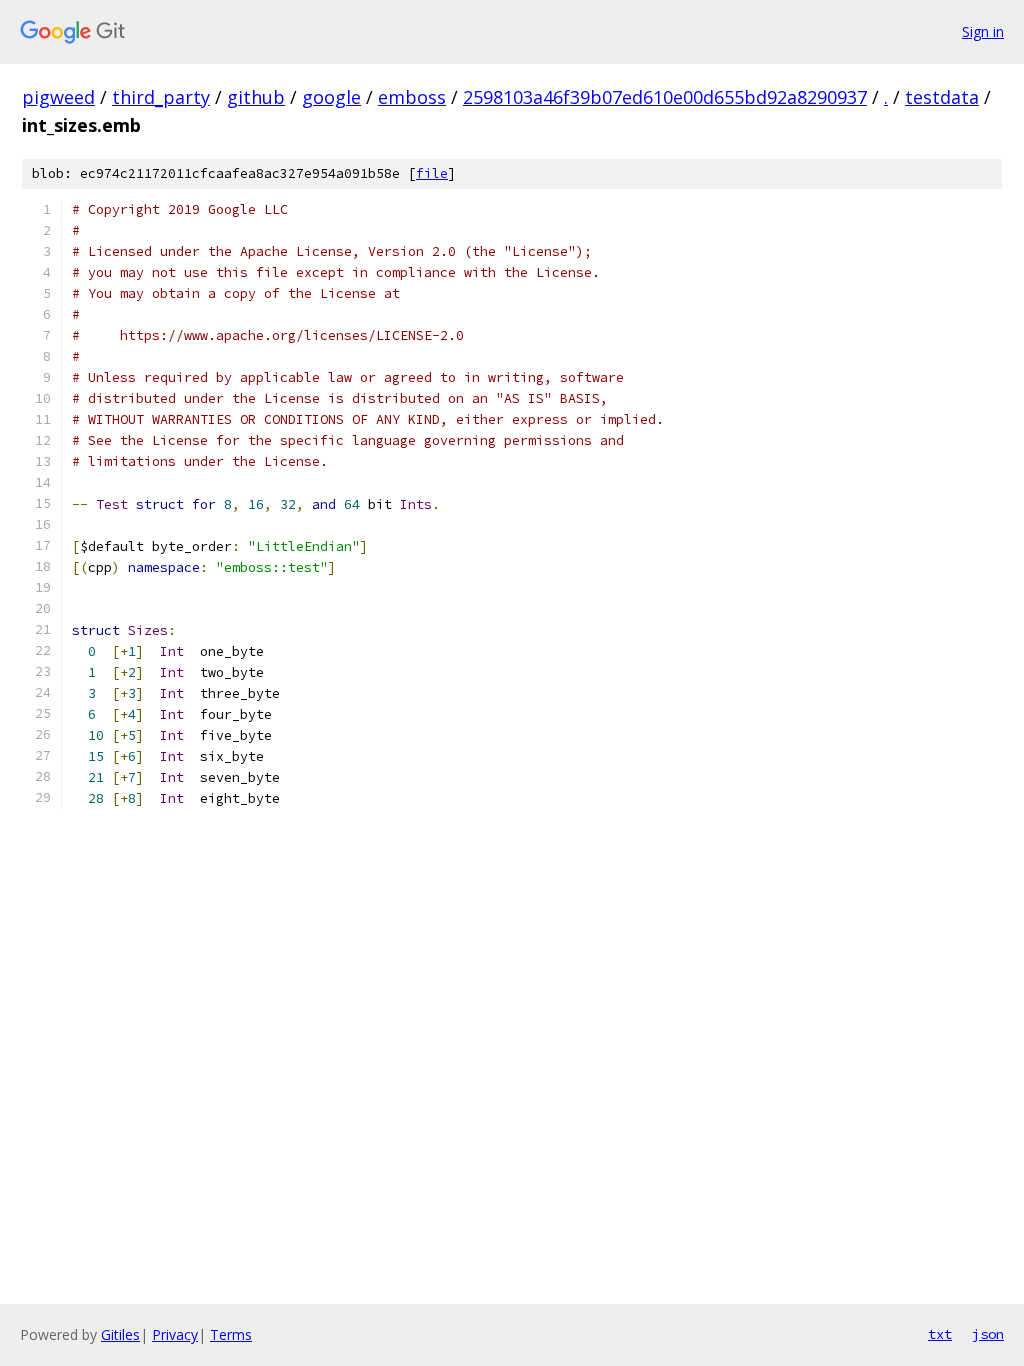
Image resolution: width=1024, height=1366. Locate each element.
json (988, 1334)
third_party (161, 97)
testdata (942, 97)
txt (940, 1334)
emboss (412, 97)
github (256, 97)
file (432, 173)
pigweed (58, 97)
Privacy (175, 1334)
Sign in (983, 31)
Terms (231, 1334)
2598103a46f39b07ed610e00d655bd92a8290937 (665, 97)
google (331, 97)
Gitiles (120, 1334)
